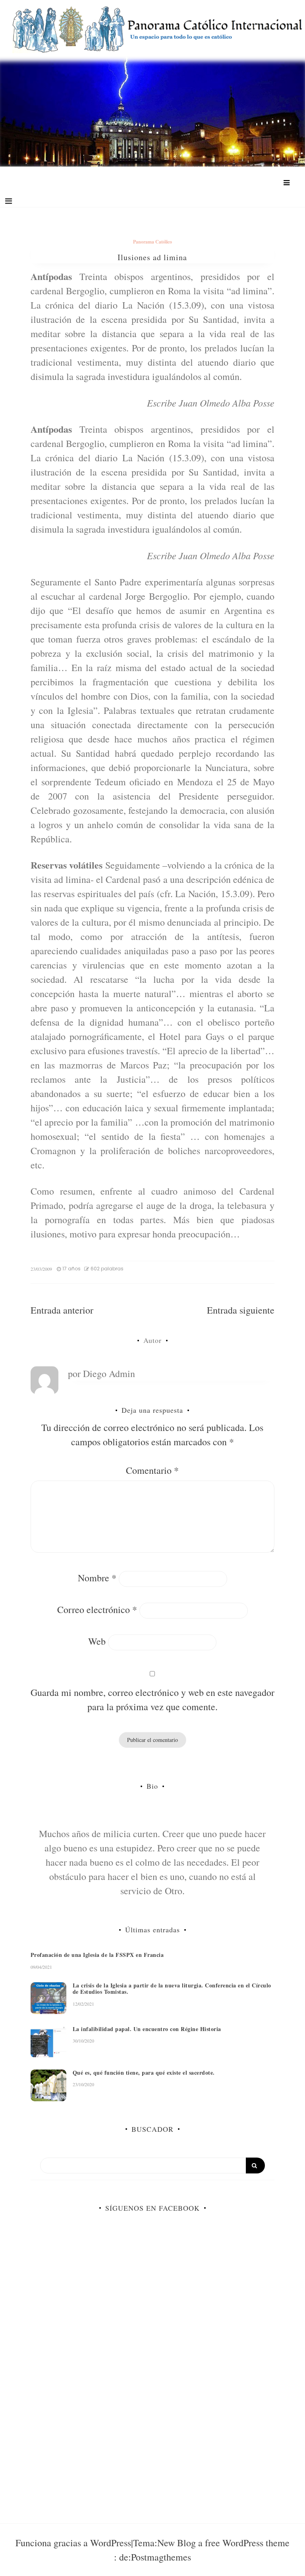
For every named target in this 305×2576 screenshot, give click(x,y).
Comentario (152, 1470)
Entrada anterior (62, 1310)
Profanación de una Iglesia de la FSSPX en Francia (97, 1955)
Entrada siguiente (241, 1310)
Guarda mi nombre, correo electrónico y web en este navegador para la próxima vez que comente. (152, 1699)
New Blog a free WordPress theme (223, 2543)
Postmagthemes (161, 2557)
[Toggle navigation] (9, 201)
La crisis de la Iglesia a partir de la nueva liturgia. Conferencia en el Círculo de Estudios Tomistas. (172, 1989)
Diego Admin (109, 1373)
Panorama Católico (152, 242)
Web (97, 1641)
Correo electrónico (97, 1609)
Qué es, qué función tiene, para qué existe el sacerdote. (144, 2073)
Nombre (97, 1578)
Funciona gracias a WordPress (73, 2543)
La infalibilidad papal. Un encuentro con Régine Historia (147, 2029)
